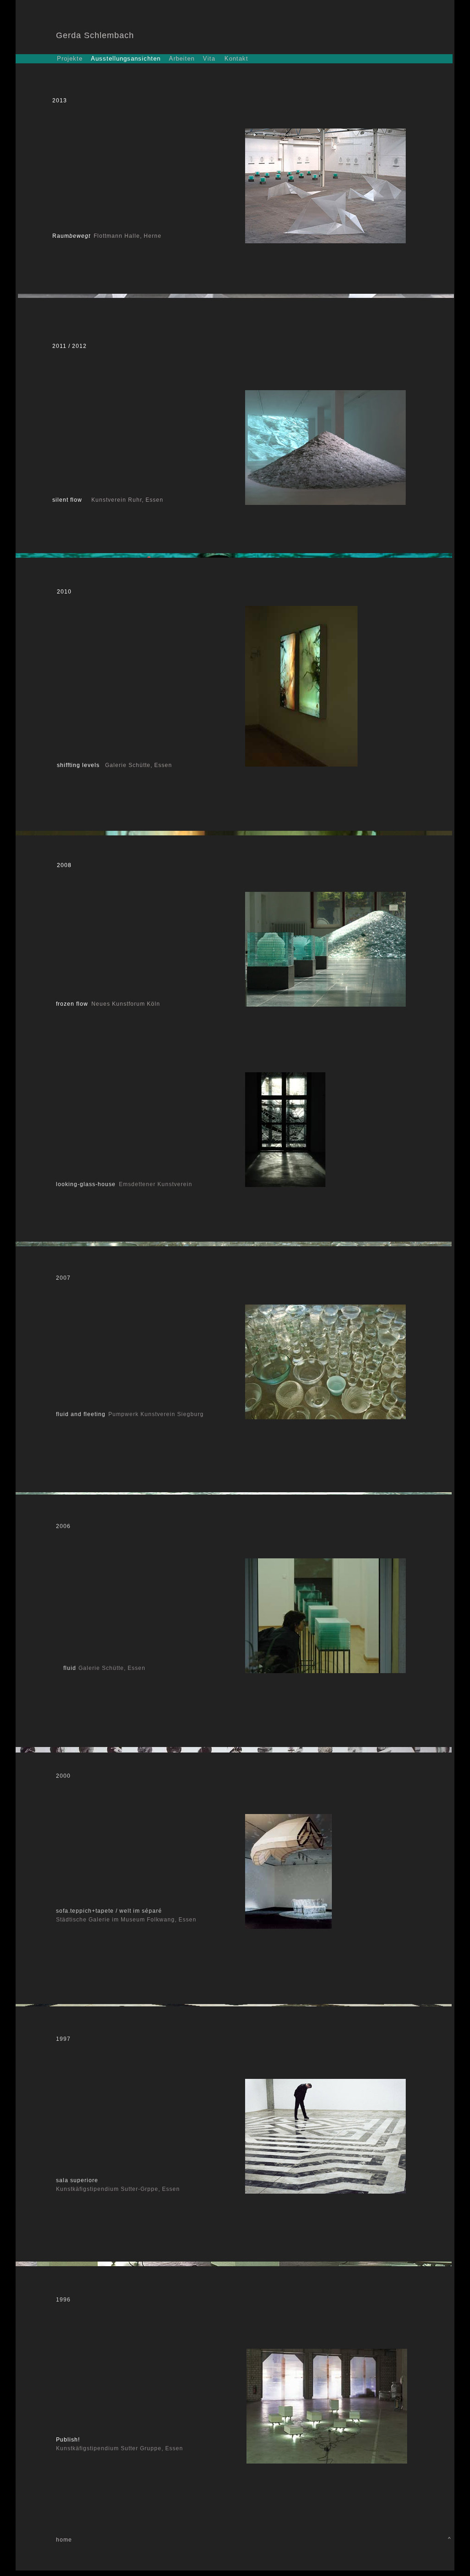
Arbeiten (182, 59)
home (64, 2540)
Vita (209, 59)
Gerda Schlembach (95, 35)
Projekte (70, 59)
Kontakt (236, 59)
